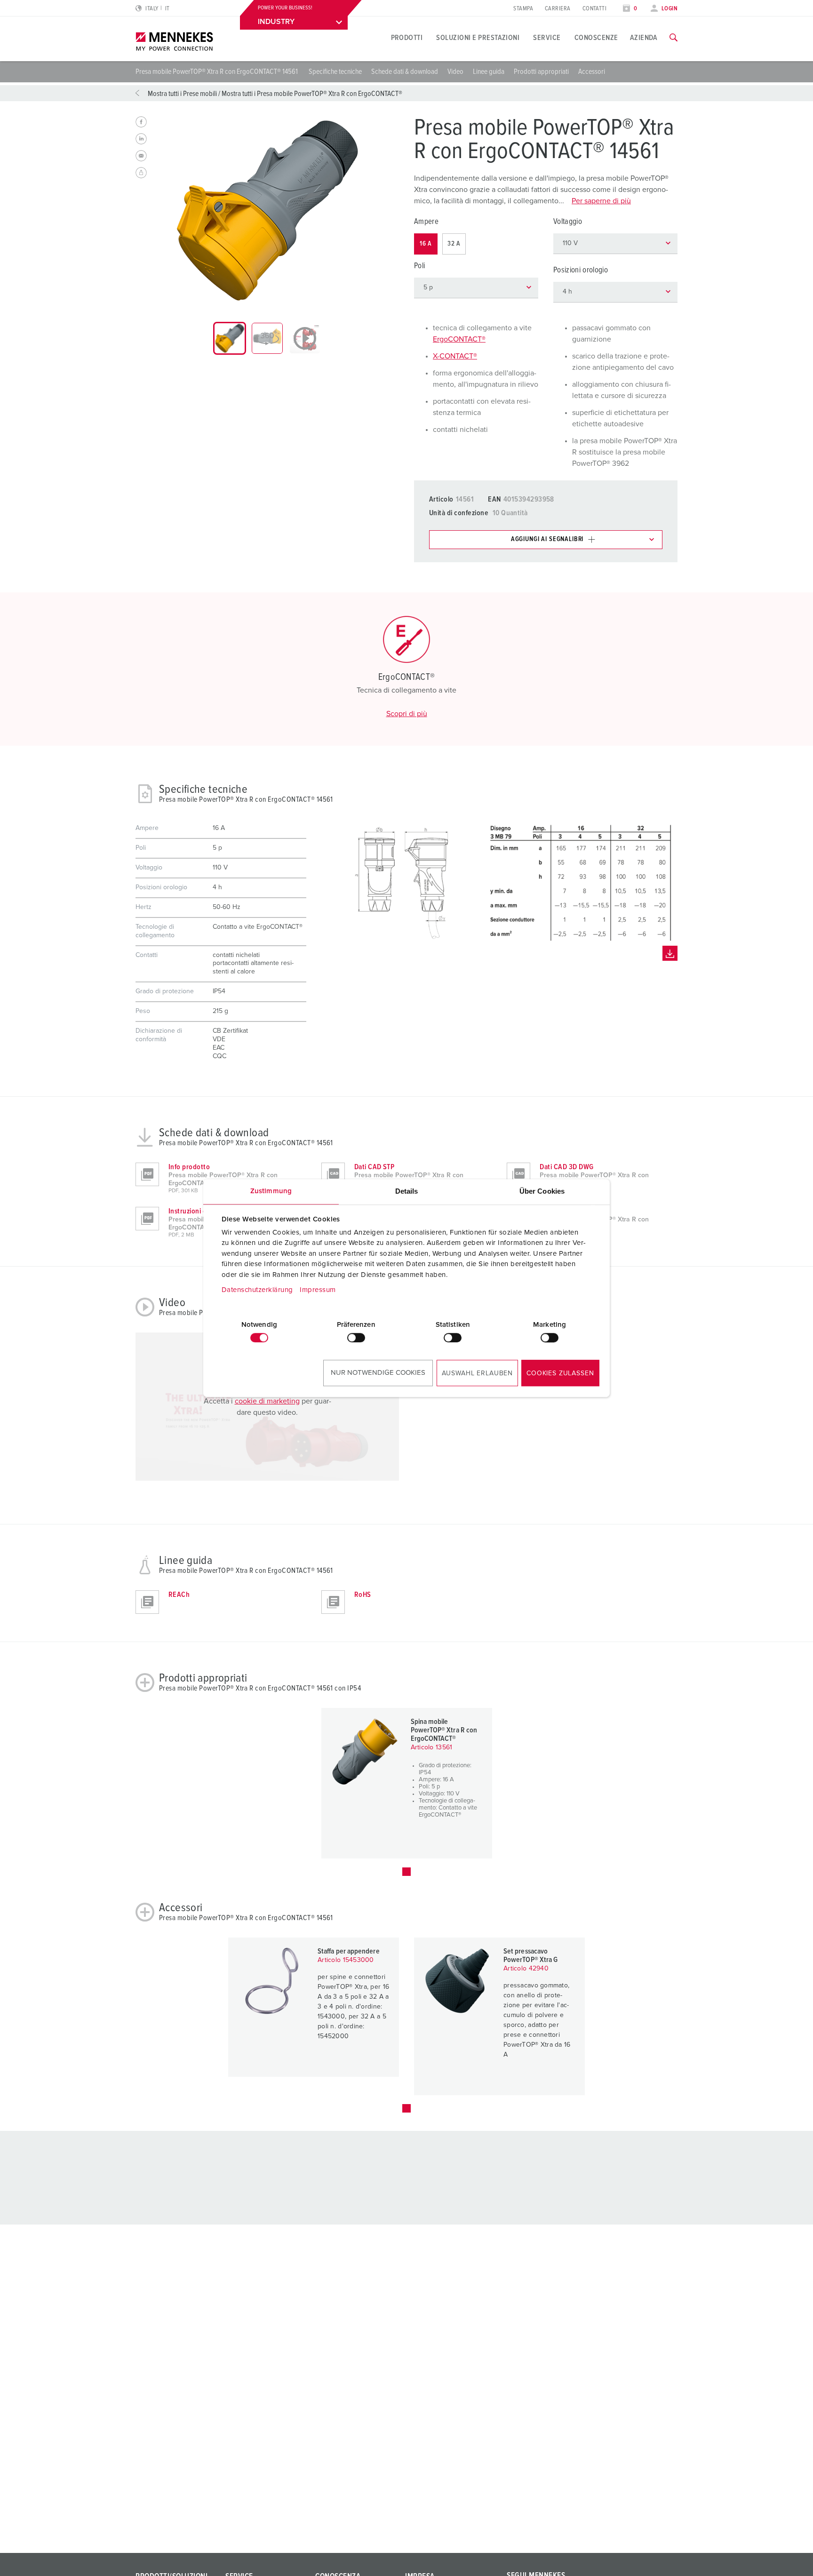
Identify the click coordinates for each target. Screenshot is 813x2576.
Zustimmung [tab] (271, 1191)
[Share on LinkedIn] (141, 139)
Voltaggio (568, 222)
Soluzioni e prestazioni (478, 38)
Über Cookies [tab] (542, 1191)
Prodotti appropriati (541, 72)
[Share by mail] (141, 156)
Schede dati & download (405, 72)
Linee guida (489, 72)
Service (547, 38)
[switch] (356, 1338)
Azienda (644, 38)
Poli (419, 266)
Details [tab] (407, 1191)
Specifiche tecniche (335, 72)
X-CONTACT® (455, 356)
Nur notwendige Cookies (378, 1373)
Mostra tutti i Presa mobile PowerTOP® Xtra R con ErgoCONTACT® (312, 94)
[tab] (230, 338)
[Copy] (141, 173)
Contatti (595, 9)
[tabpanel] (267, 210)
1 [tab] (406, 1872)
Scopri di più (407, 714)
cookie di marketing (267, 1401)
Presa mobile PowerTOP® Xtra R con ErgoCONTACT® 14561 (217, 72)
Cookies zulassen (560, 1373)
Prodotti (407, 38)
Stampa (523, 9)
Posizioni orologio (581, 270)
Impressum (318, 1290)
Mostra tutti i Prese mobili (182, 94)
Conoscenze (596, 38)
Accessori (592, 72)
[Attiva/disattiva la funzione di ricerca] (674, 38)
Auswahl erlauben (477, 1373)
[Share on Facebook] (141, 122)
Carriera (558, 9)
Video (455, 72)
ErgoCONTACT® (459, 339)
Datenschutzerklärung (257, 1290)
